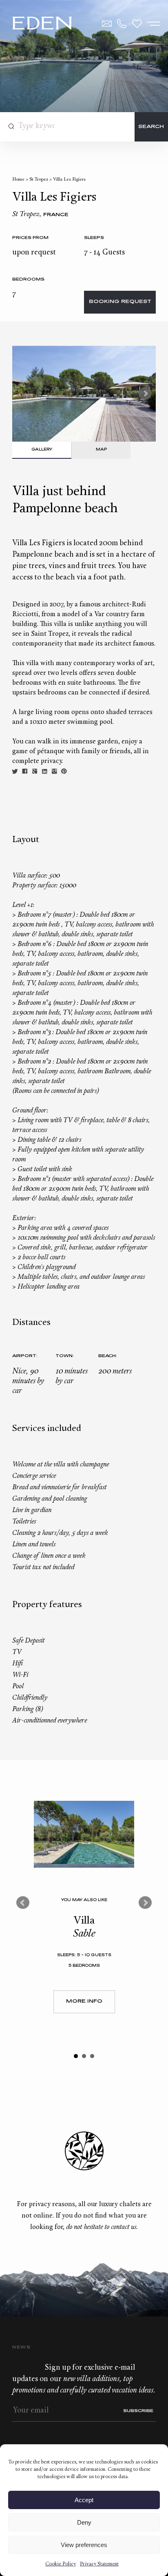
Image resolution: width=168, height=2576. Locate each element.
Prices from (30, 238)
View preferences (84, 2545)
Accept (84, 2500)
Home (18, 180)
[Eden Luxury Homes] (42, 24)
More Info (84, 2002)
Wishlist (137, 24)
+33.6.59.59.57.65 (122, 24)
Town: (65, 1356)
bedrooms (28, 280)
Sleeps (94, 238)
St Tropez (39, 180)
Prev (23, 1903)
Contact (107, 24)
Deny (84, 2522)
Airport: (25, 1356)
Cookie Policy (61, 2564)
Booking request (120, 302)
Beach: (108, 1356)
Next (145, 394)
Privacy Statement (99, 2564)
